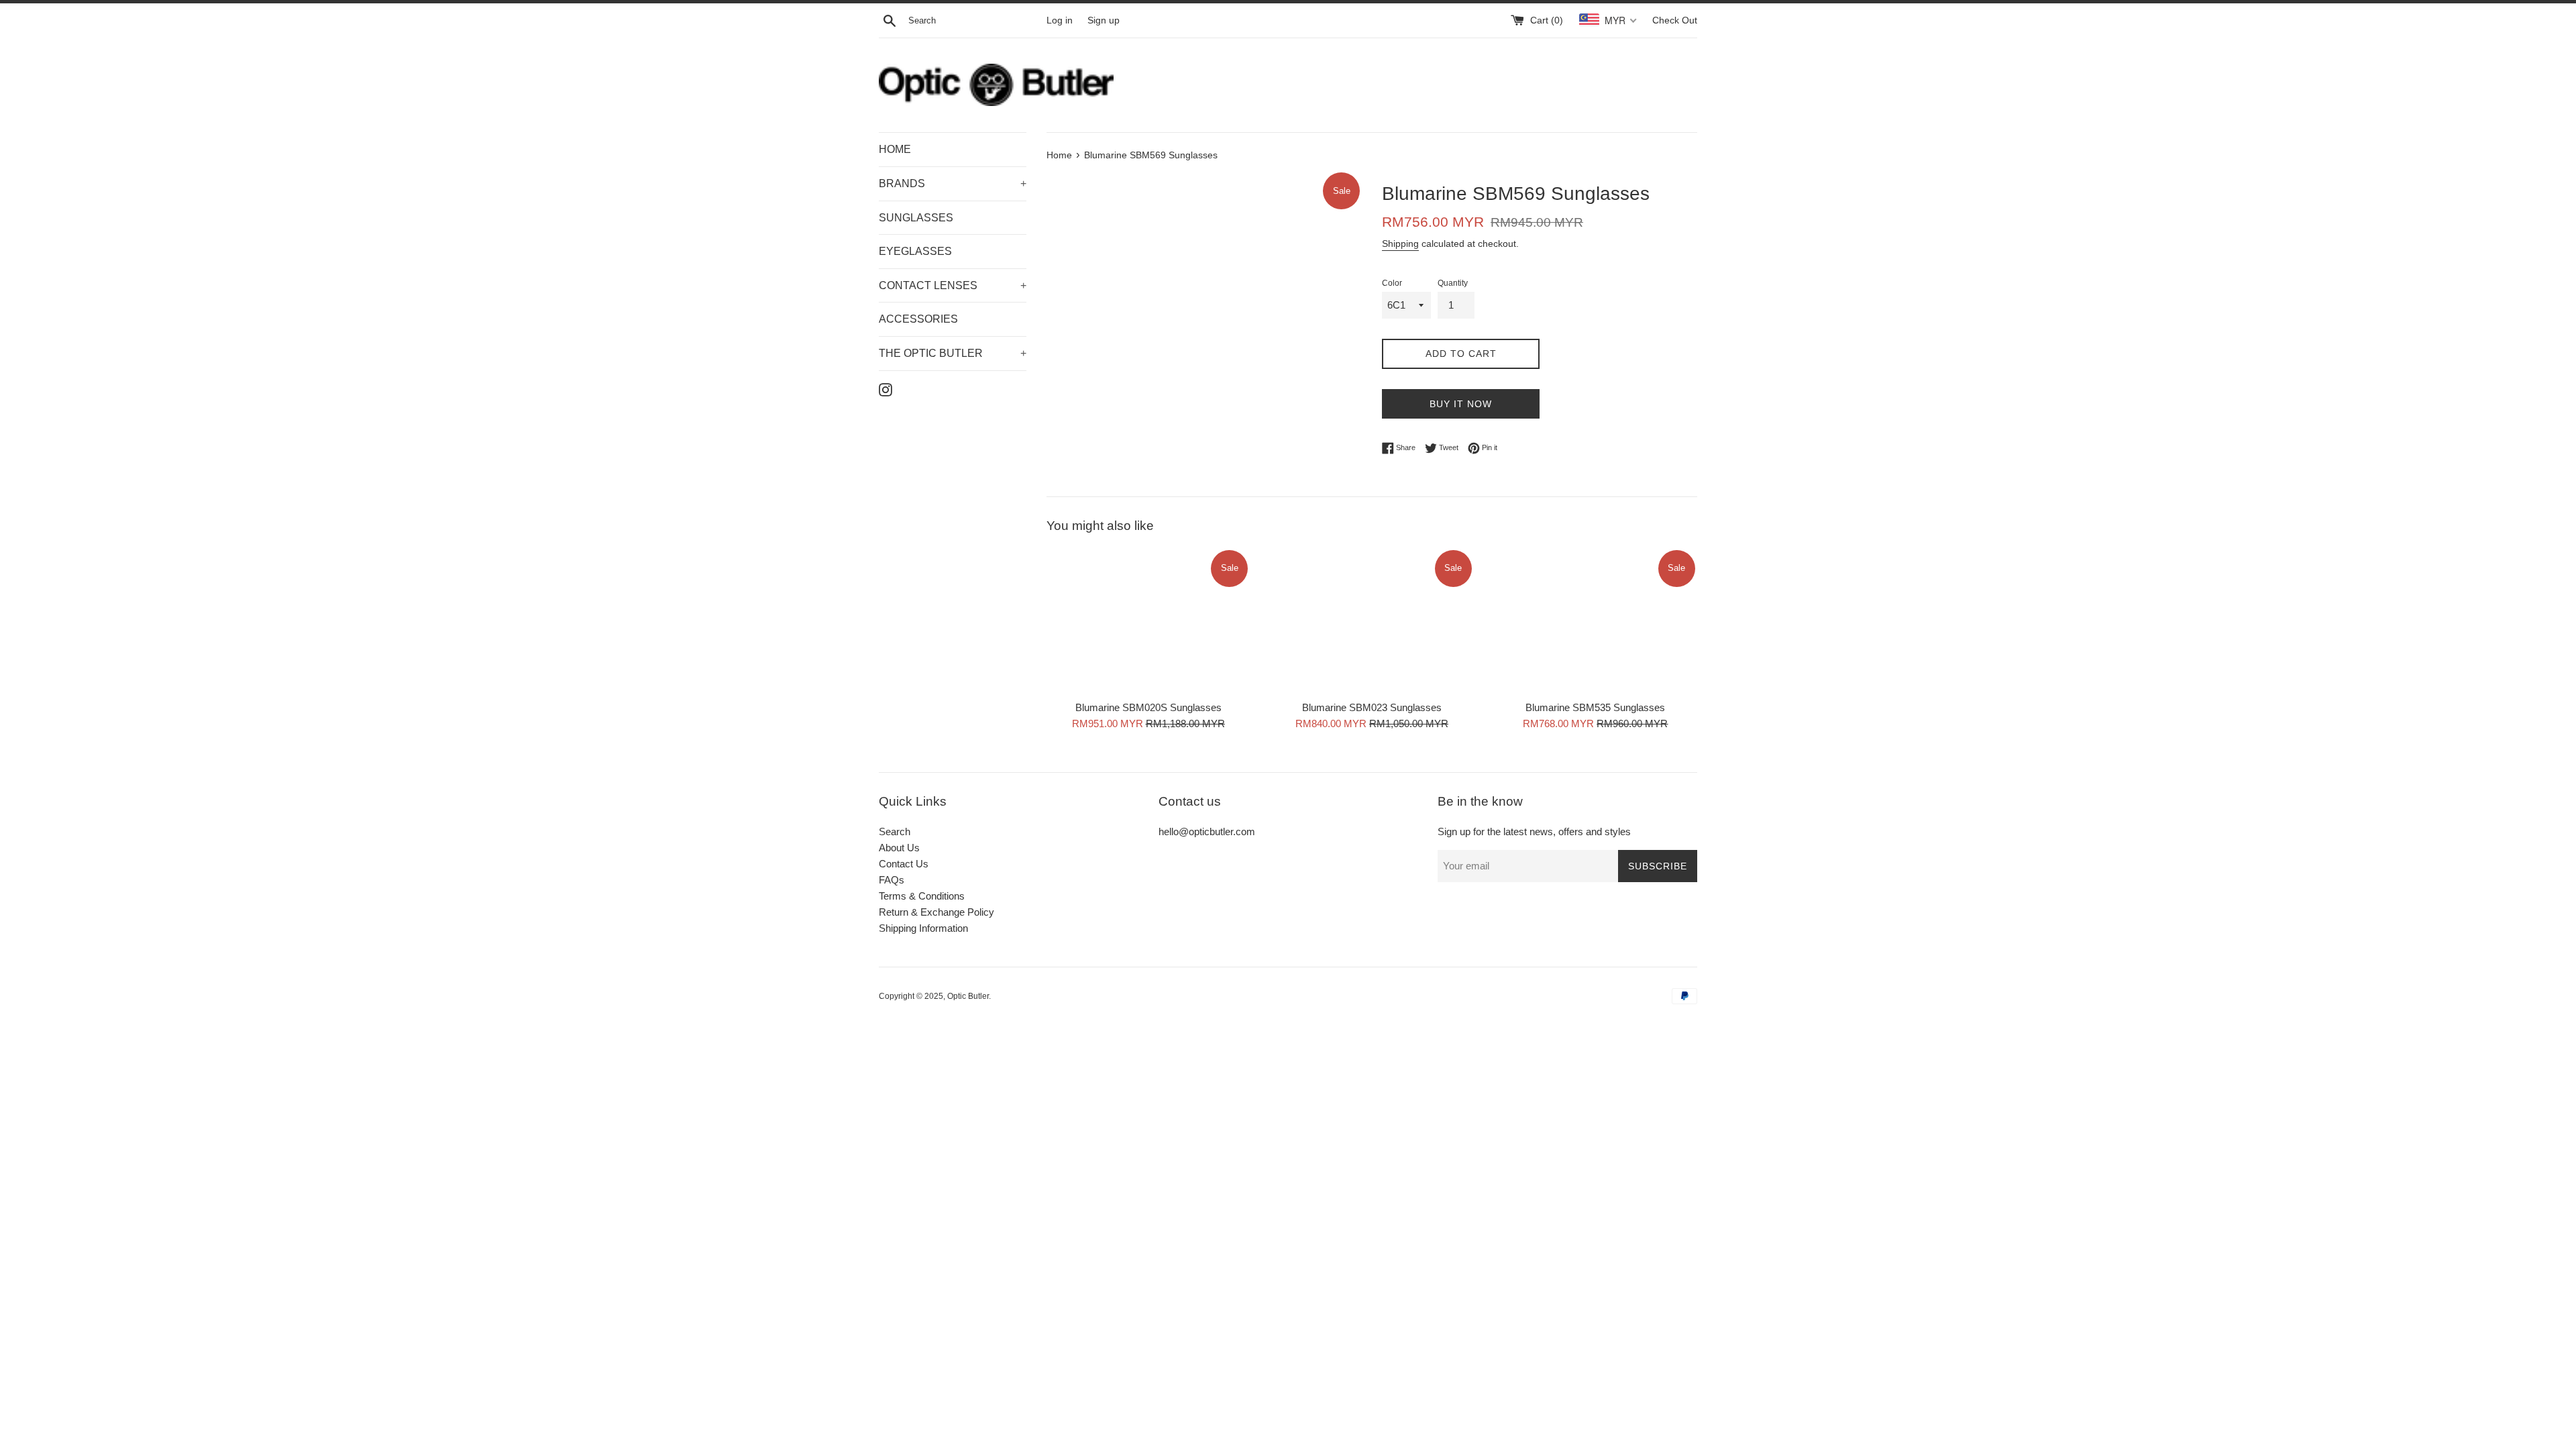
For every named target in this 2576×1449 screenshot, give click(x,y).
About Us (899, 848)
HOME (895, 149)
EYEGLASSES (915, 251)
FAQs (892, 880)
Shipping (1400, 244)
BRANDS (953, 183)
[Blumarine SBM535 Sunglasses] (1596, 621)
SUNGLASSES (916, 218)
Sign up (1104, 20)
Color (1392, 283)
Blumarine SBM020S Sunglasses (1148, 707)
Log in (1060, 20)
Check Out (1675, 20)
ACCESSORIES (918, 319)
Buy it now (1461, 404)
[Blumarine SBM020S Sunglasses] (1148, 621)
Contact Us (904, 864)
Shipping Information (923, 928)
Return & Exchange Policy (936, 912)
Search (895, 831)
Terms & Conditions (922, 896)
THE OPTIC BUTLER (953, 353)
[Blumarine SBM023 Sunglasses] (1372, 621)
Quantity (1453, 283)
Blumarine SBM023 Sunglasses (1372, 707)
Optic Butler (968, 996)
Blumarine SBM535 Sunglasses (1595, 707)
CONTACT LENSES (953, 285)
